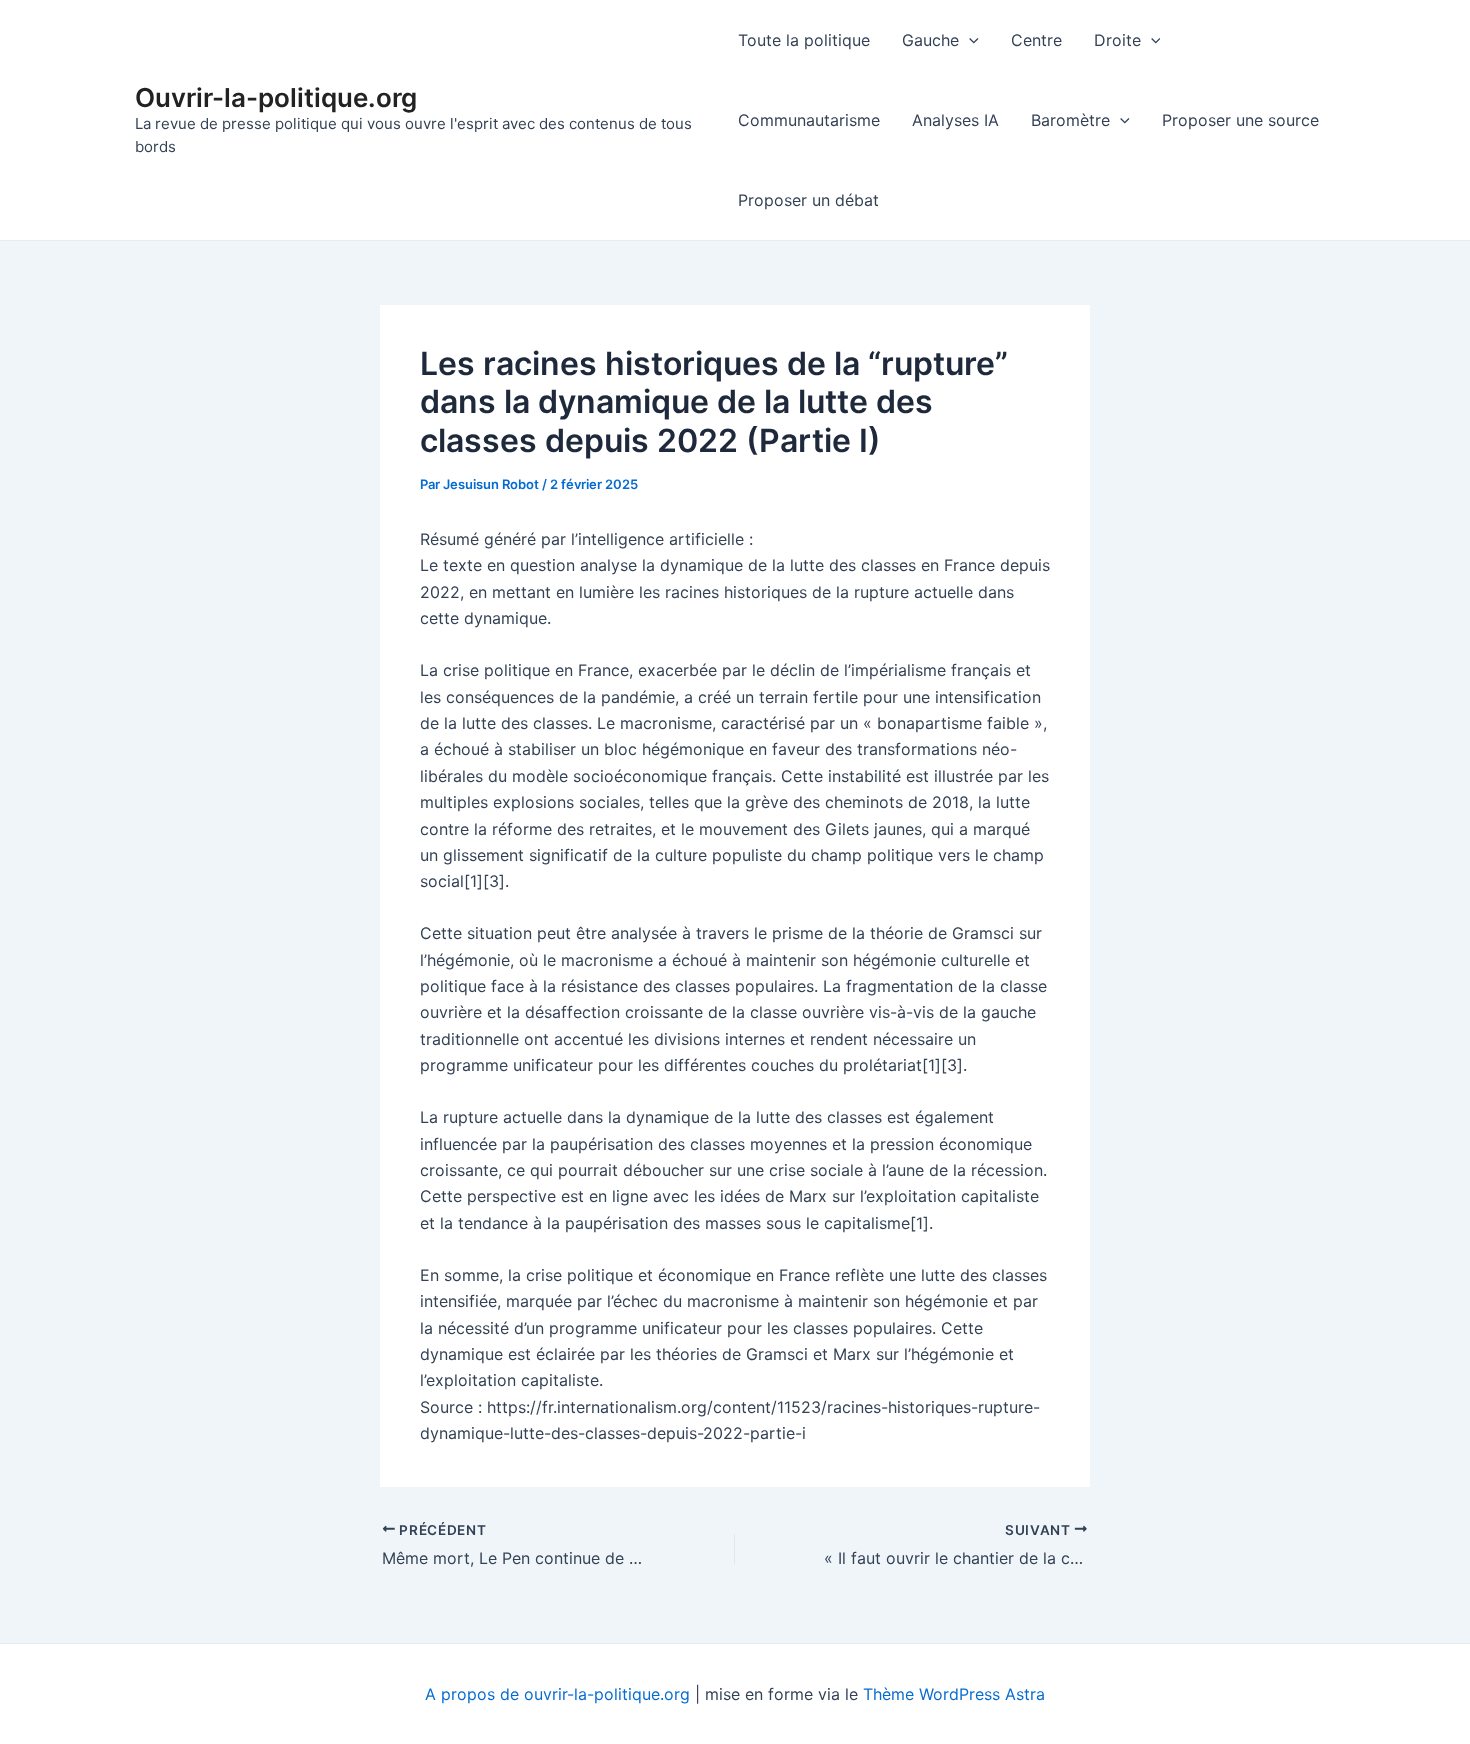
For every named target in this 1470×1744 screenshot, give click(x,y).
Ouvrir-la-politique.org (276, 97)
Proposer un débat (808, 200)
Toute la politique (804, 40)
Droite (1117, 40)
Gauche (930, 40)
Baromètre (1070, 120)
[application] (969, 40)
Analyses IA (955, 120)
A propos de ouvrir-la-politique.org (557, 1694)
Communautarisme (809, 120)
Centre (1036, 40)
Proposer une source (1240, 120)
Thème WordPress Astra (954, 1694)
